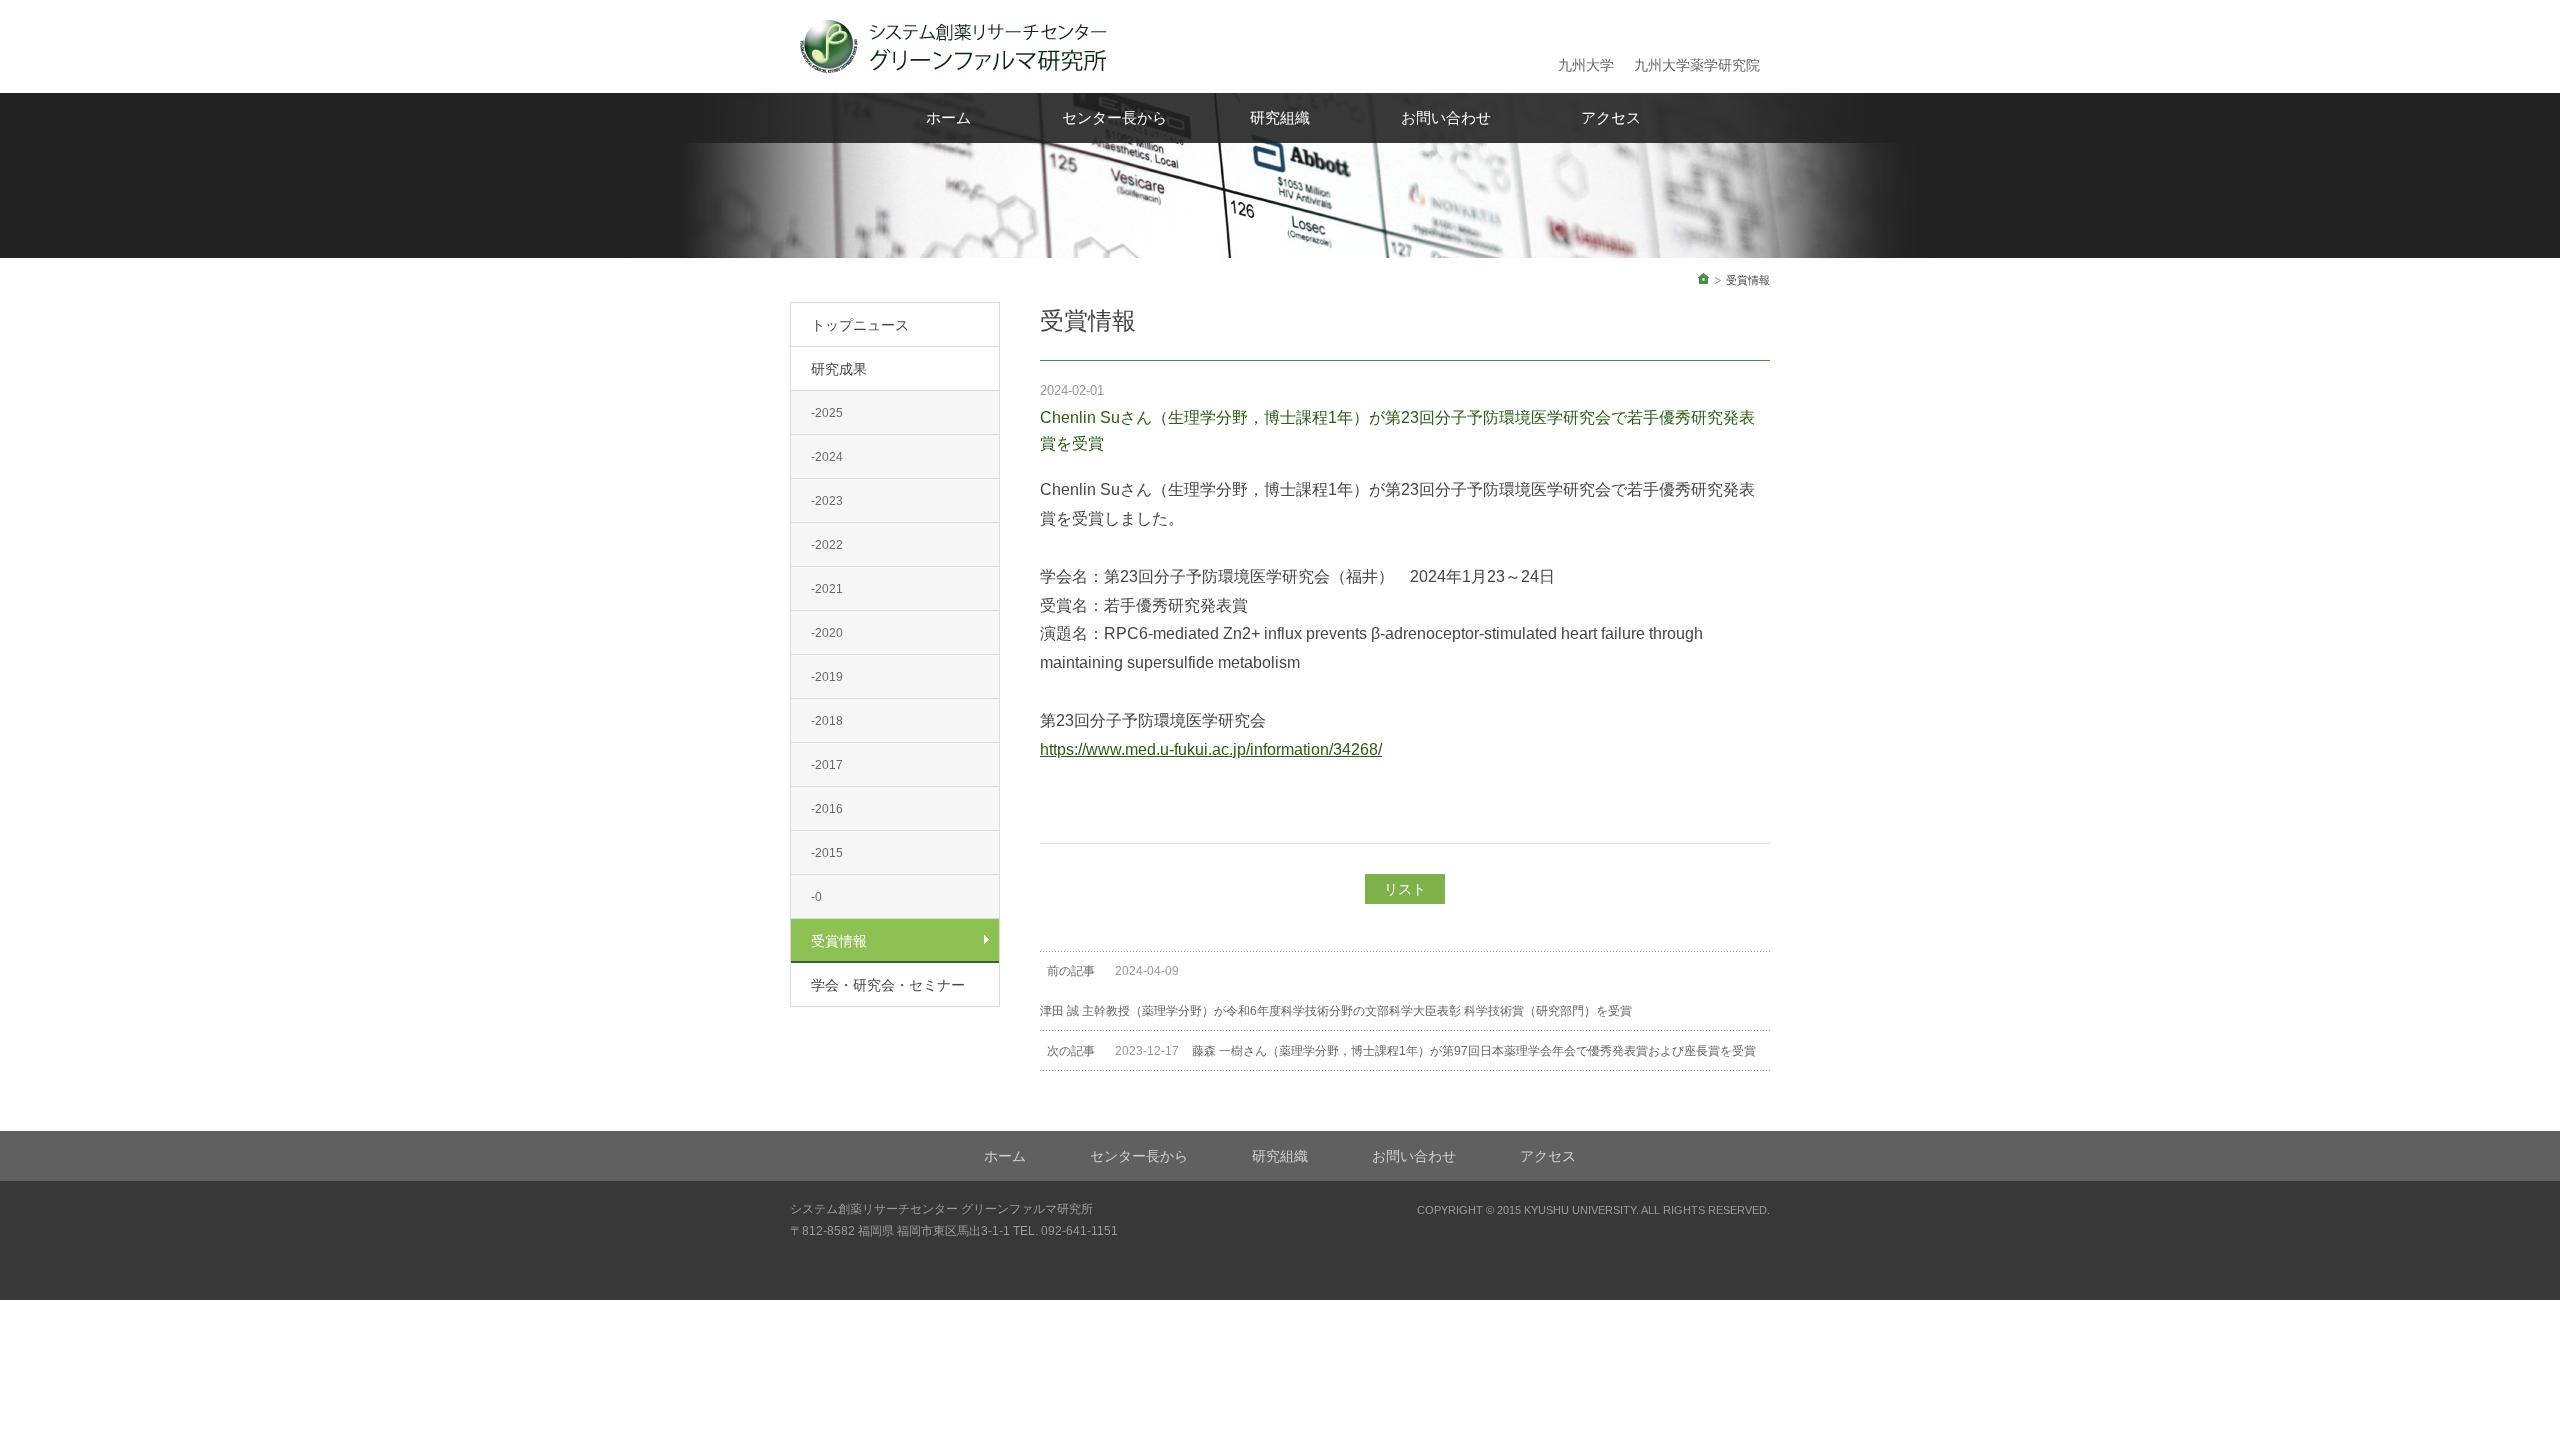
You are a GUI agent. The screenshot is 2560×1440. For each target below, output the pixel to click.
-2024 (827, 457)
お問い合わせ (1446, 117)
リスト (1405, 889)
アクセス (1611, 117)
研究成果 (839, 369)
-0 (816, 897)
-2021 (827, 589)
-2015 (827, 853)
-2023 (827, 501)
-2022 (827, 545)
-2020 (827, 633)
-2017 (827, 765)
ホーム (948, 117)
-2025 (827, 413)
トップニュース (860, 325)
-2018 (827, 721)
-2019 (827, 677)
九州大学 (1586, 65)
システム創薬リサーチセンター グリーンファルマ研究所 (941, 1209)
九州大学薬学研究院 (1697, 65)
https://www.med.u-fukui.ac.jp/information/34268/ (1211, 749)
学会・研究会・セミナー (888, 985)
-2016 (827, 809)
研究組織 (1280, 117)
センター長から (1114, 117)
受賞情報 (839, 941)
